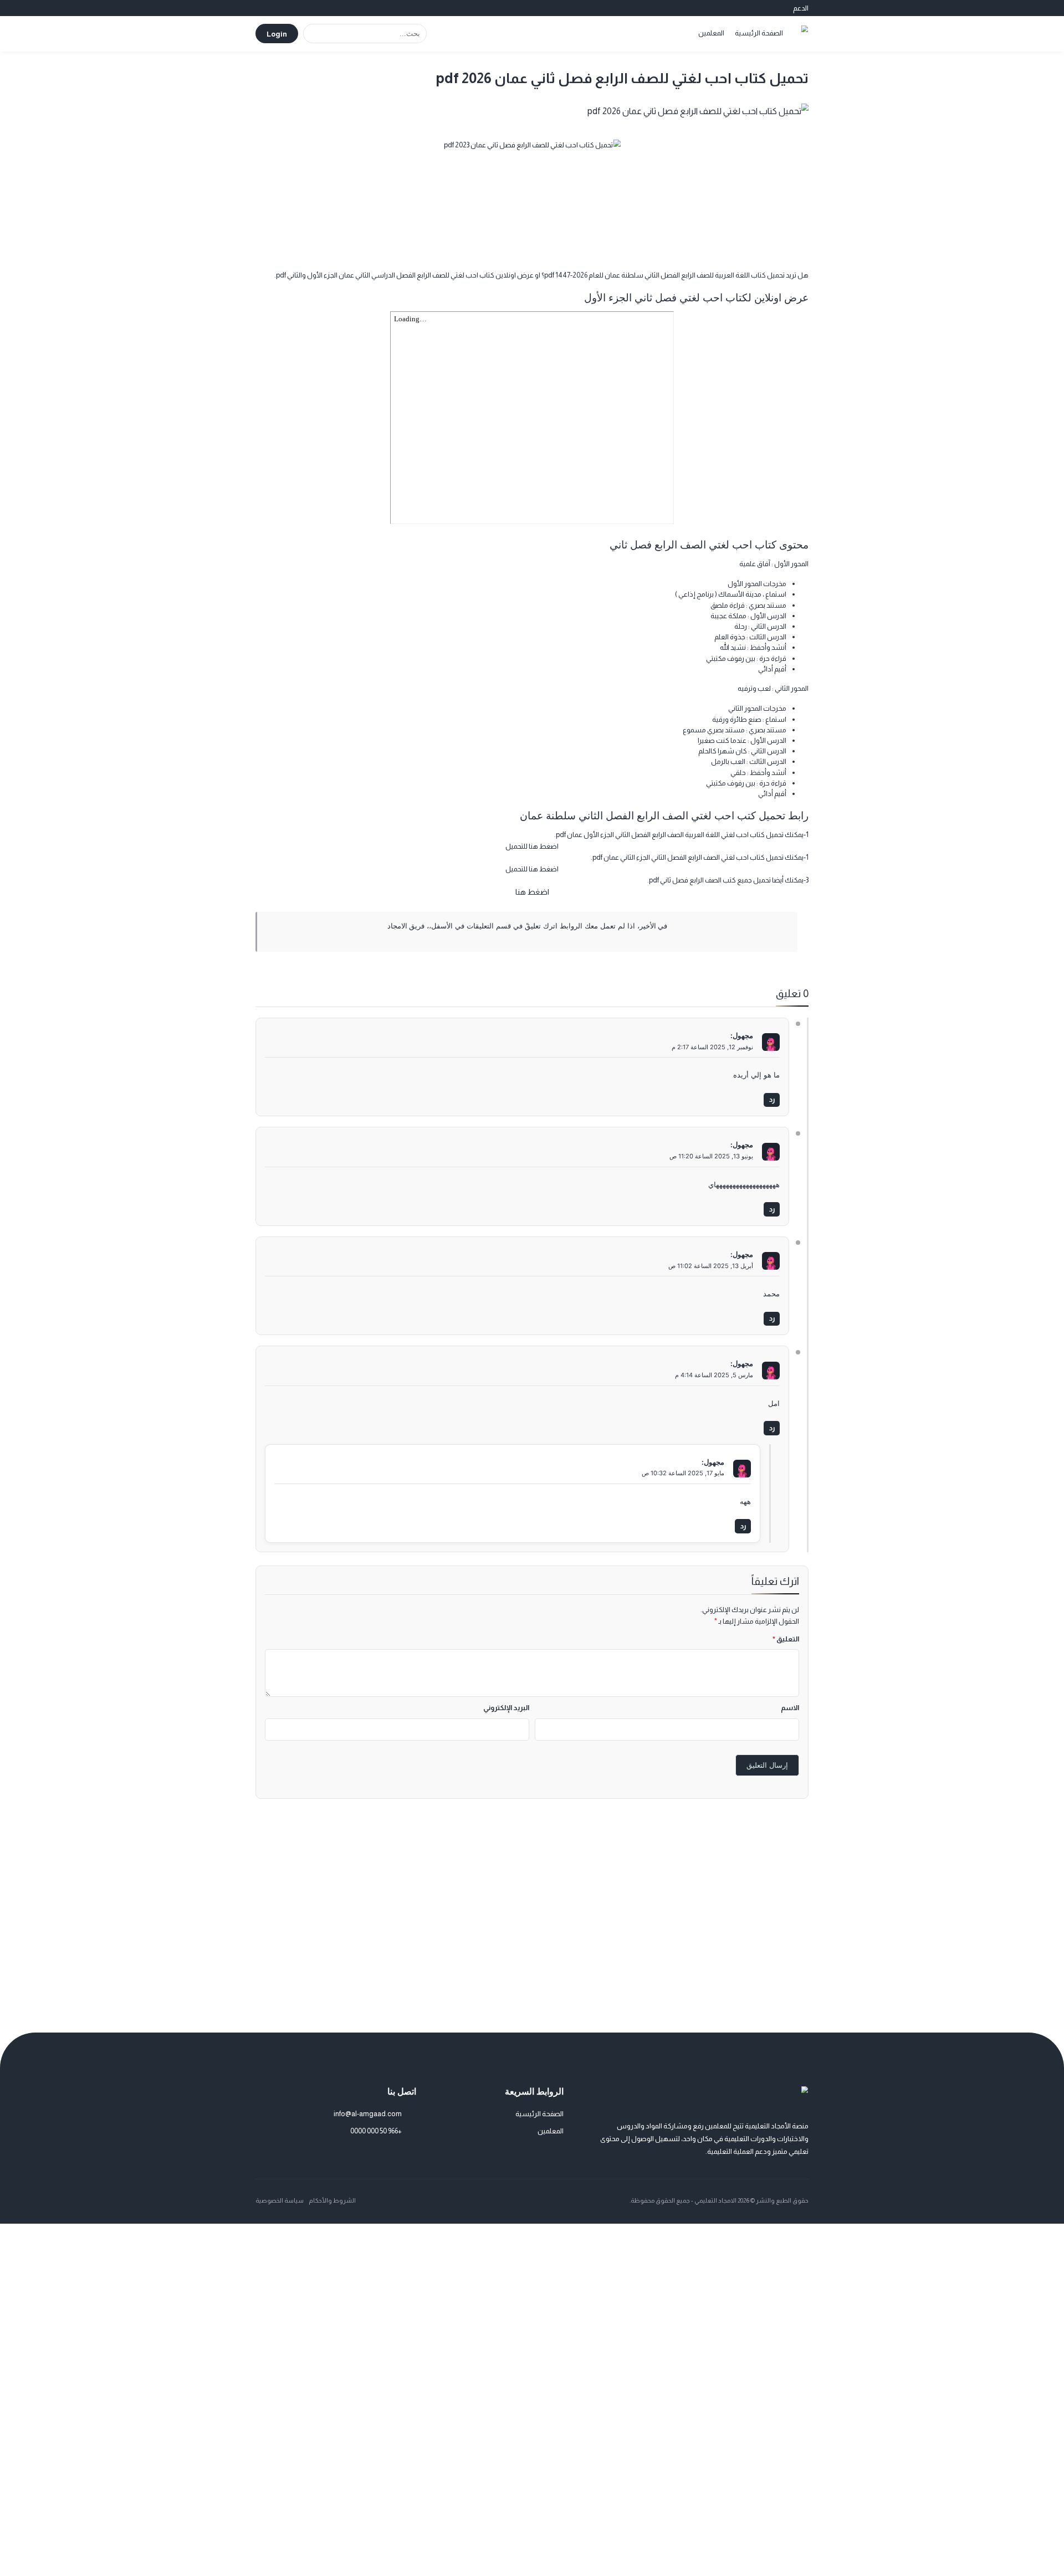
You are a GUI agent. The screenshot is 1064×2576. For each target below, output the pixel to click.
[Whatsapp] (378, 2155)
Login (277, 34)
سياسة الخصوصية (280, 2200)
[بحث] (313, 34)
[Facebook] (394, 2155)
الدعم (801, 8)
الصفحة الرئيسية (759, 33)
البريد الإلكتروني (506, 1708)
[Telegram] (411, 2155)
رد (772, 1099)
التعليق (786, 1639)
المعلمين (711, 33)
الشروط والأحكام (332, 2200)
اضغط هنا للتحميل (532, 846)
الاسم (790, 1708)
